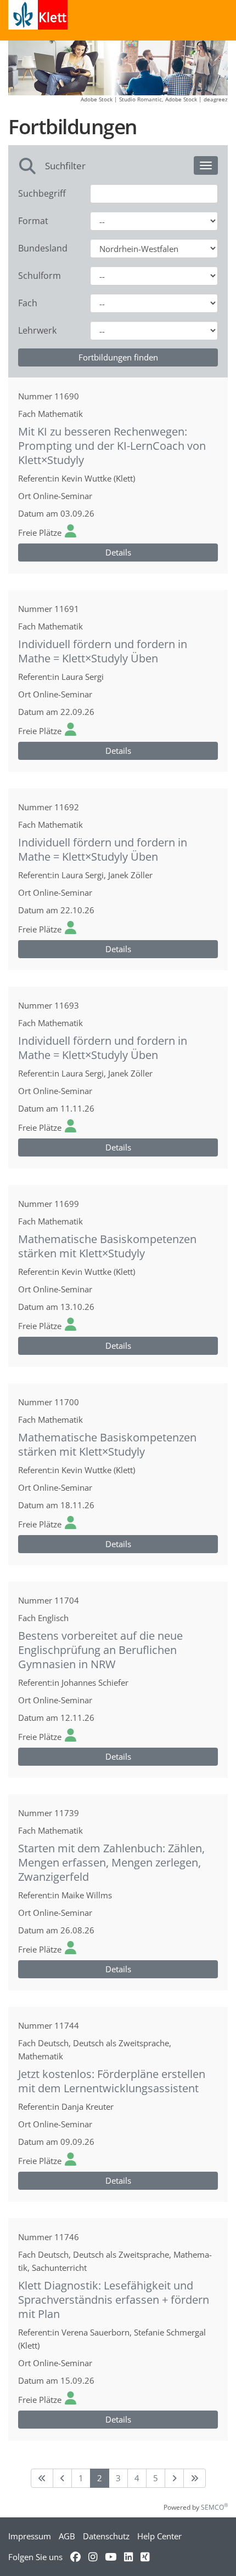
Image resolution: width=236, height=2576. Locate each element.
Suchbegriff (42, 193)
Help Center (159, 2536)
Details (118, 552)
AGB (67, 2536)
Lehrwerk (37, 330)
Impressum (30, 2536)
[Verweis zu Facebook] (75, 2557)
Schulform (40, 276)
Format (33, 221)
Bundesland (43, 248)
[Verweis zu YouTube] (111, 2557)
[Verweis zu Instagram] (93, 2557)
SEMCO (214, 2507)
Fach (28, 303)
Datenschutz (106, 2536)
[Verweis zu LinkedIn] (128, 2557)
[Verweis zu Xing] (145, 2557)
